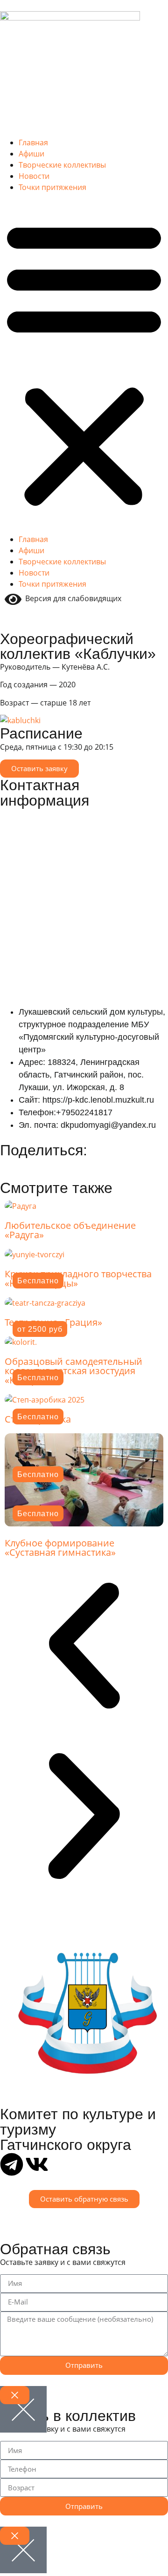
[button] (84, 363)
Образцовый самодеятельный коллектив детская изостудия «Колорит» (73, 1371)
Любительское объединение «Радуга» (70, 1230)
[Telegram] (12, 2164)
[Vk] (37, 2164)
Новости (34, 176)
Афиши (31, 154)
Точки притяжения (52, 187)
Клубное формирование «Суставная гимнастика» (60, 1548)
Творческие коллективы (62, 165)
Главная (33, 142)
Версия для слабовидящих (71, 598)
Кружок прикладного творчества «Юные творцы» (78, 1278)
